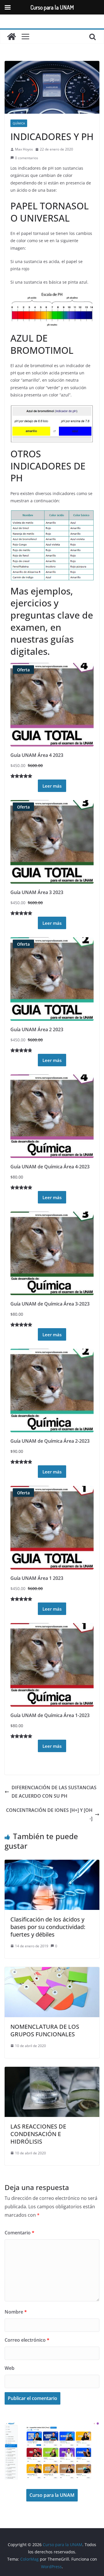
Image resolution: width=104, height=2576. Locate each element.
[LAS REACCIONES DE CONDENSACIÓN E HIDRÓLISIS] (52, 2071)
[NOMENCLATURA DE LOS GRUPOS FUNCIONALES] (52, 1971)
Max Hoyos (24, 149)
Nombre (16, 2312)
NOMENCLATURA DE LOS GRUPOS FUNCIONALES (45, 2030)
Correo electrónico (27, 2340)
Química (19, 123)
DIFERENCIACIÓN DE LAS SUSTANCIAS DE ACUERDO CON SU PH (54, 1792)
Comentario (19, 2233)
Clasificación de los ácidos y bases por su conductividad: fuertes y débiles (48, 1927)
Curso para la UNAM (52, 2495)
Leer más (52, 786)
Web (10, 2368)
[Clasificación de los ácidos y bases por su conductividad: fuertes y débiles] (52, 1864)
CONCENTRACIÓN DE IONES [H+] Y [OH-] (49, 1814)
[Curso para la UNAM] (12, 37)
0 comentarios (27, 158)
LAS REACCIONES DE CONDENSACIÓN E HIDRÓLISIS (38, 2134)
